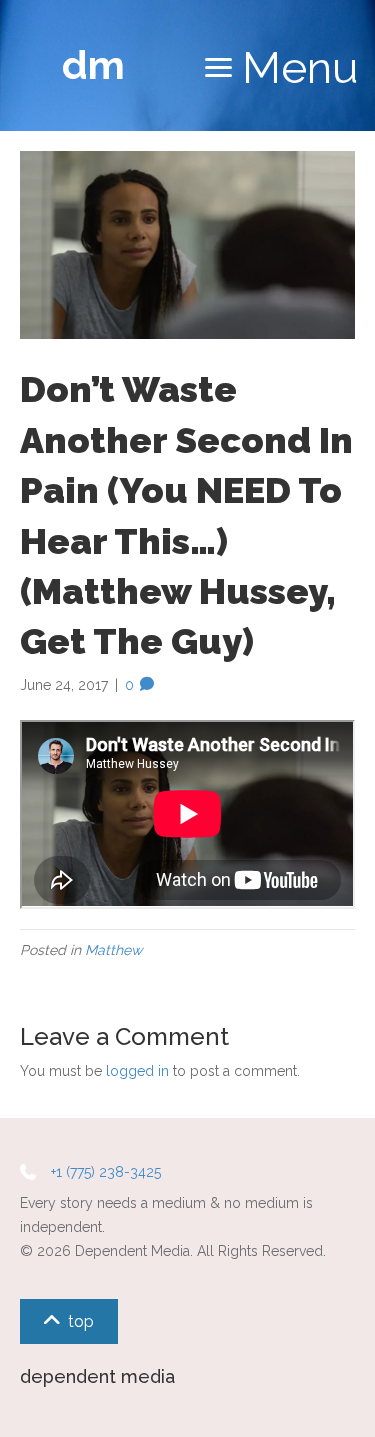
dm (93, 64)
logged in (137, 1071)
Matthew (113, 950)
